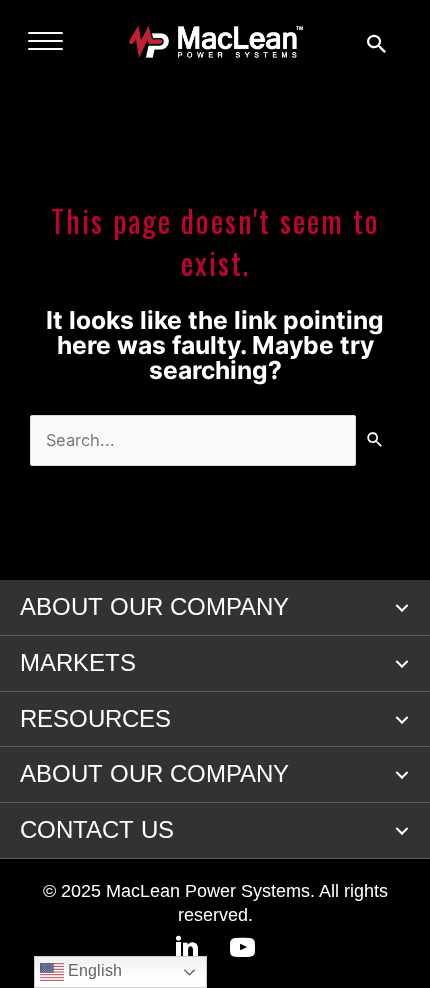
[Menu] (45, 42)
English (93, 970)
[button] (402, 608)
